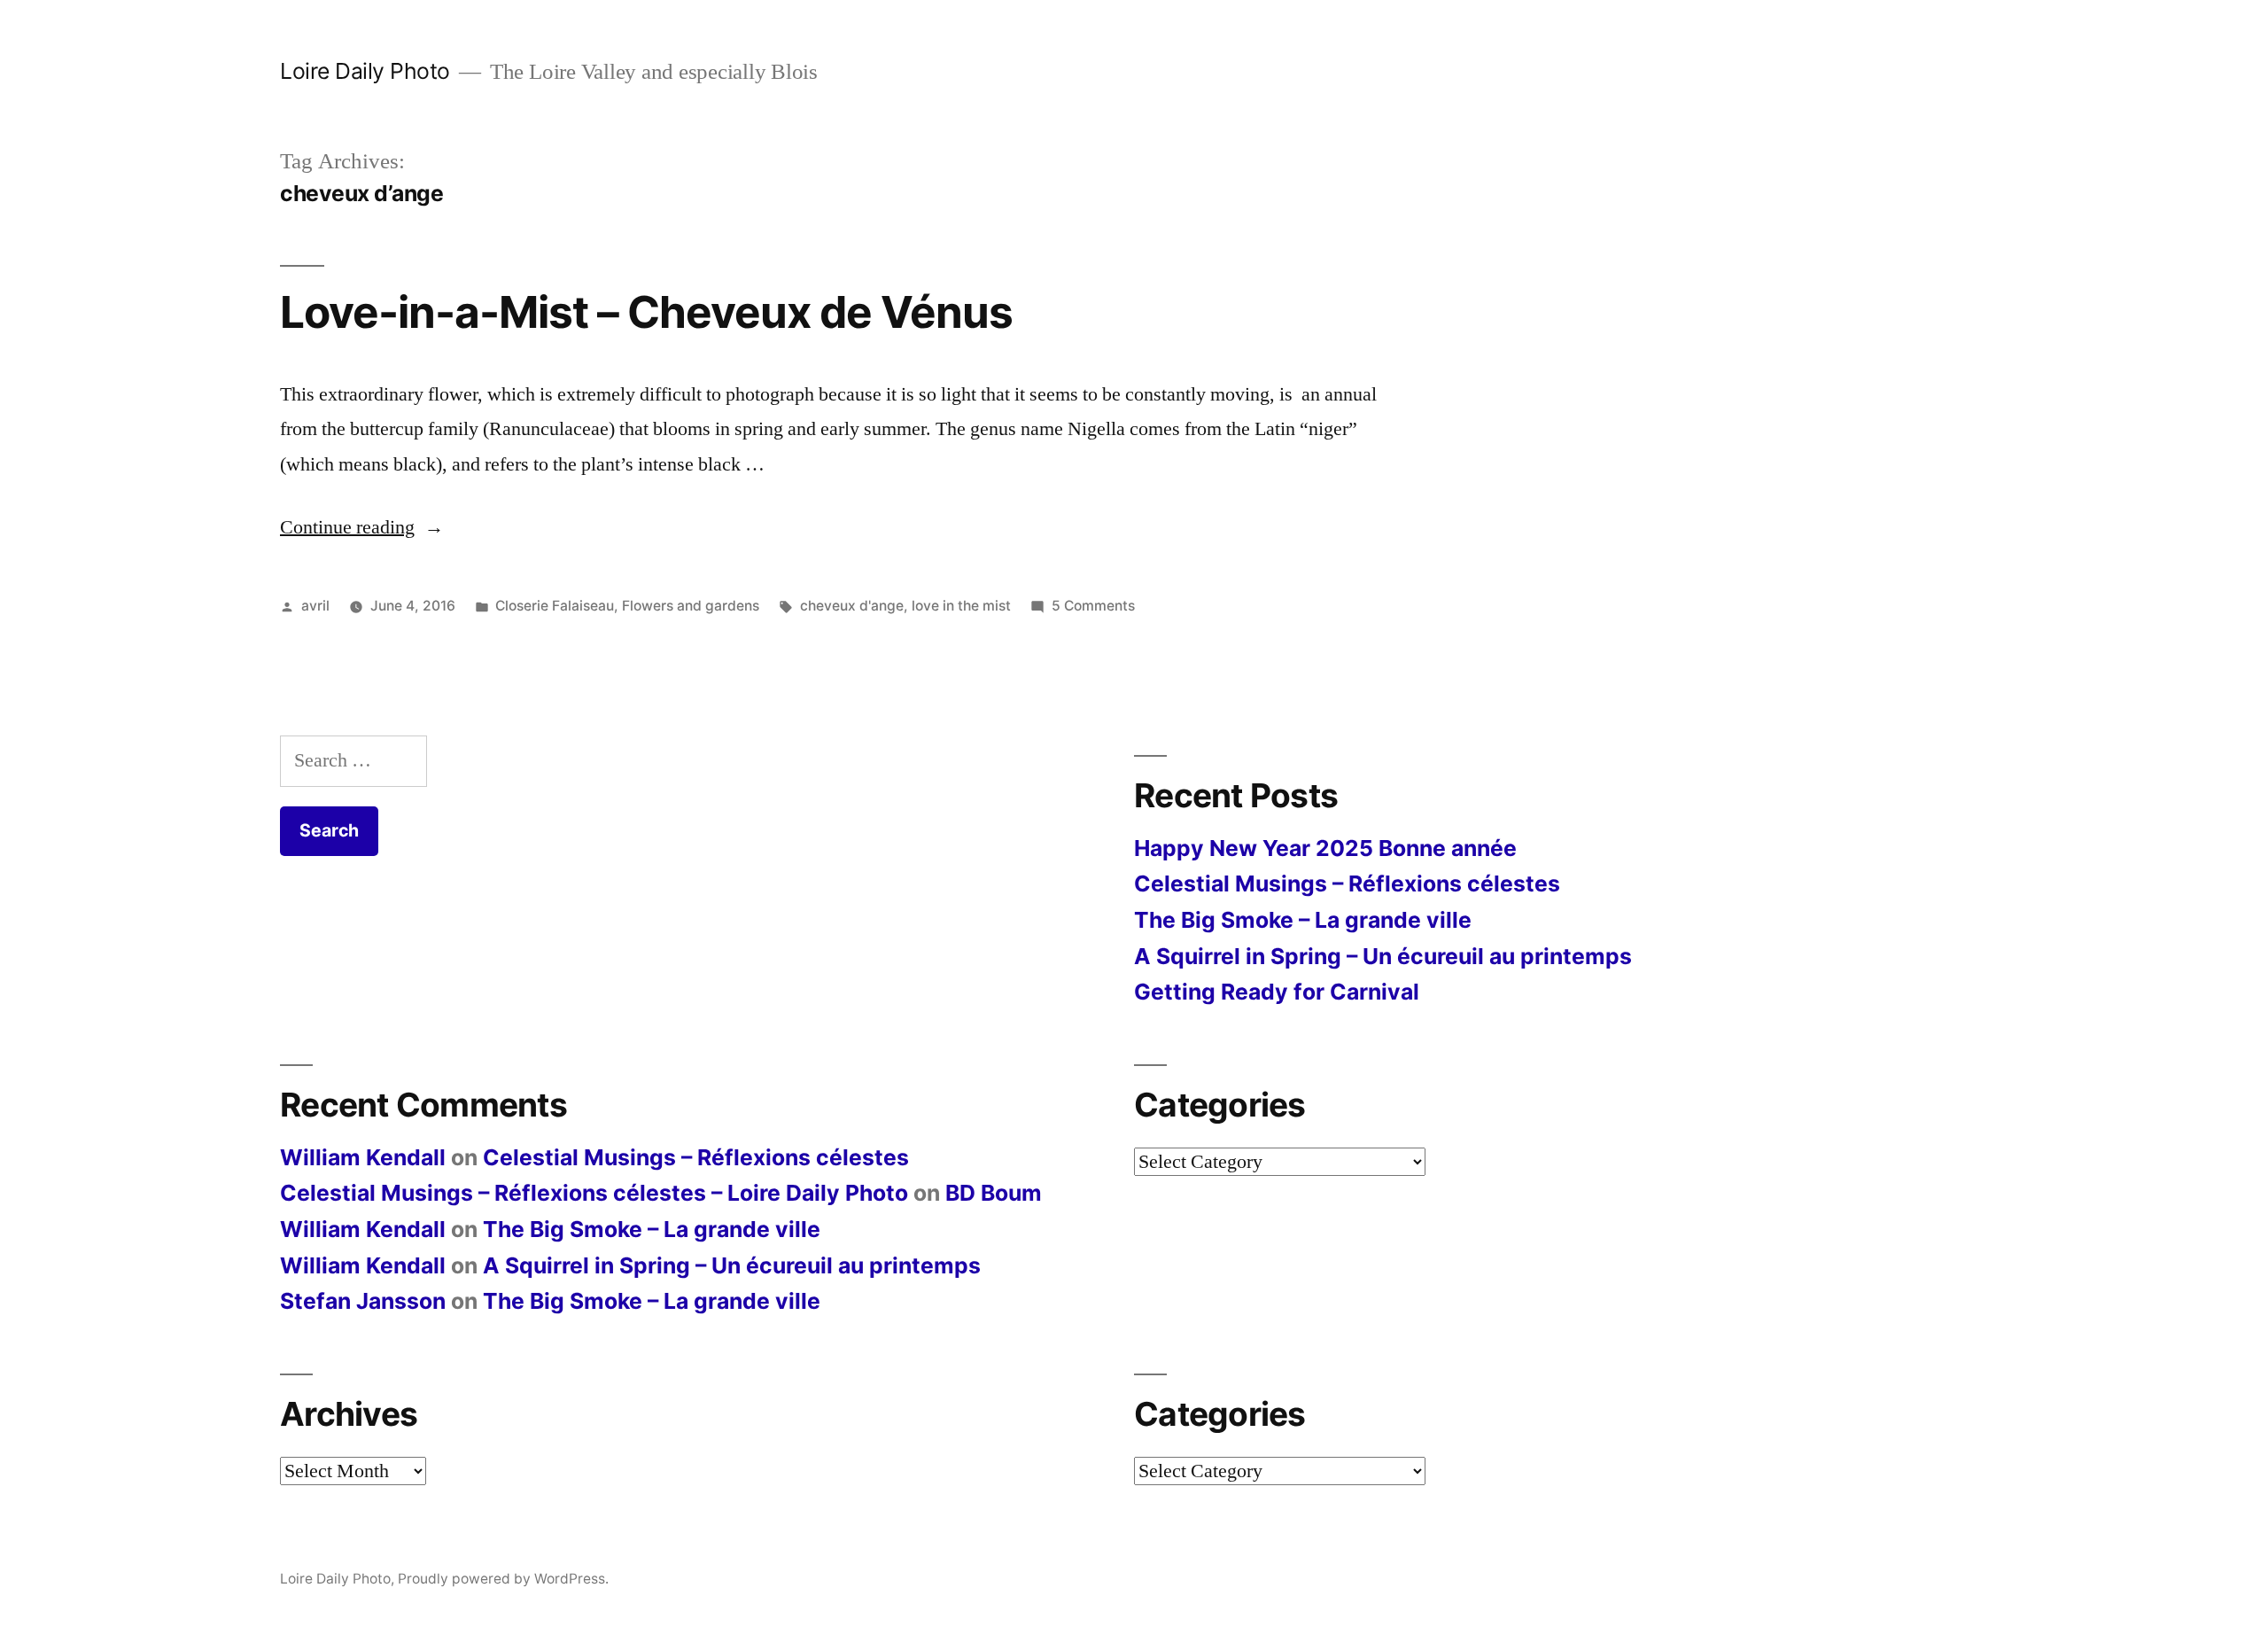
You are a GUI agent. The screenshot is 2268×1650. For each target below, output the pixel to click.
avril (315, 606)
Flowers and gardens (691, 606)
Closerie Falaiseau (555, 606)
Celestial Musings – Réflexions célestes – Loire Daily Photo (594, 1193)
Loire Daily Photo (365, 71)
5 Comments (1093, 606)
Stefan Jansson (363, 1301)
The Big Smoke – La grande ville (1303, 920)
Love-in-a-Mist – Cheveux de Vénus (646, 312)
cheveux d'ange (852, 606)
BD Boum (994, 1193)
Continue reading (362, 527)
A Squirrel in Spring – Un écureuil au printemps (1383, 956)
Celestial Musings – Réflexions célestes (1347, 883)
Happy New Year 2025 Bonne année (1325, 848)
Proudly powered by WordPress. (503, 1579)
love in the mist (961, 606)
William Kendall (363, 1157)
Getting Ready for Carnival (1277, 992)
